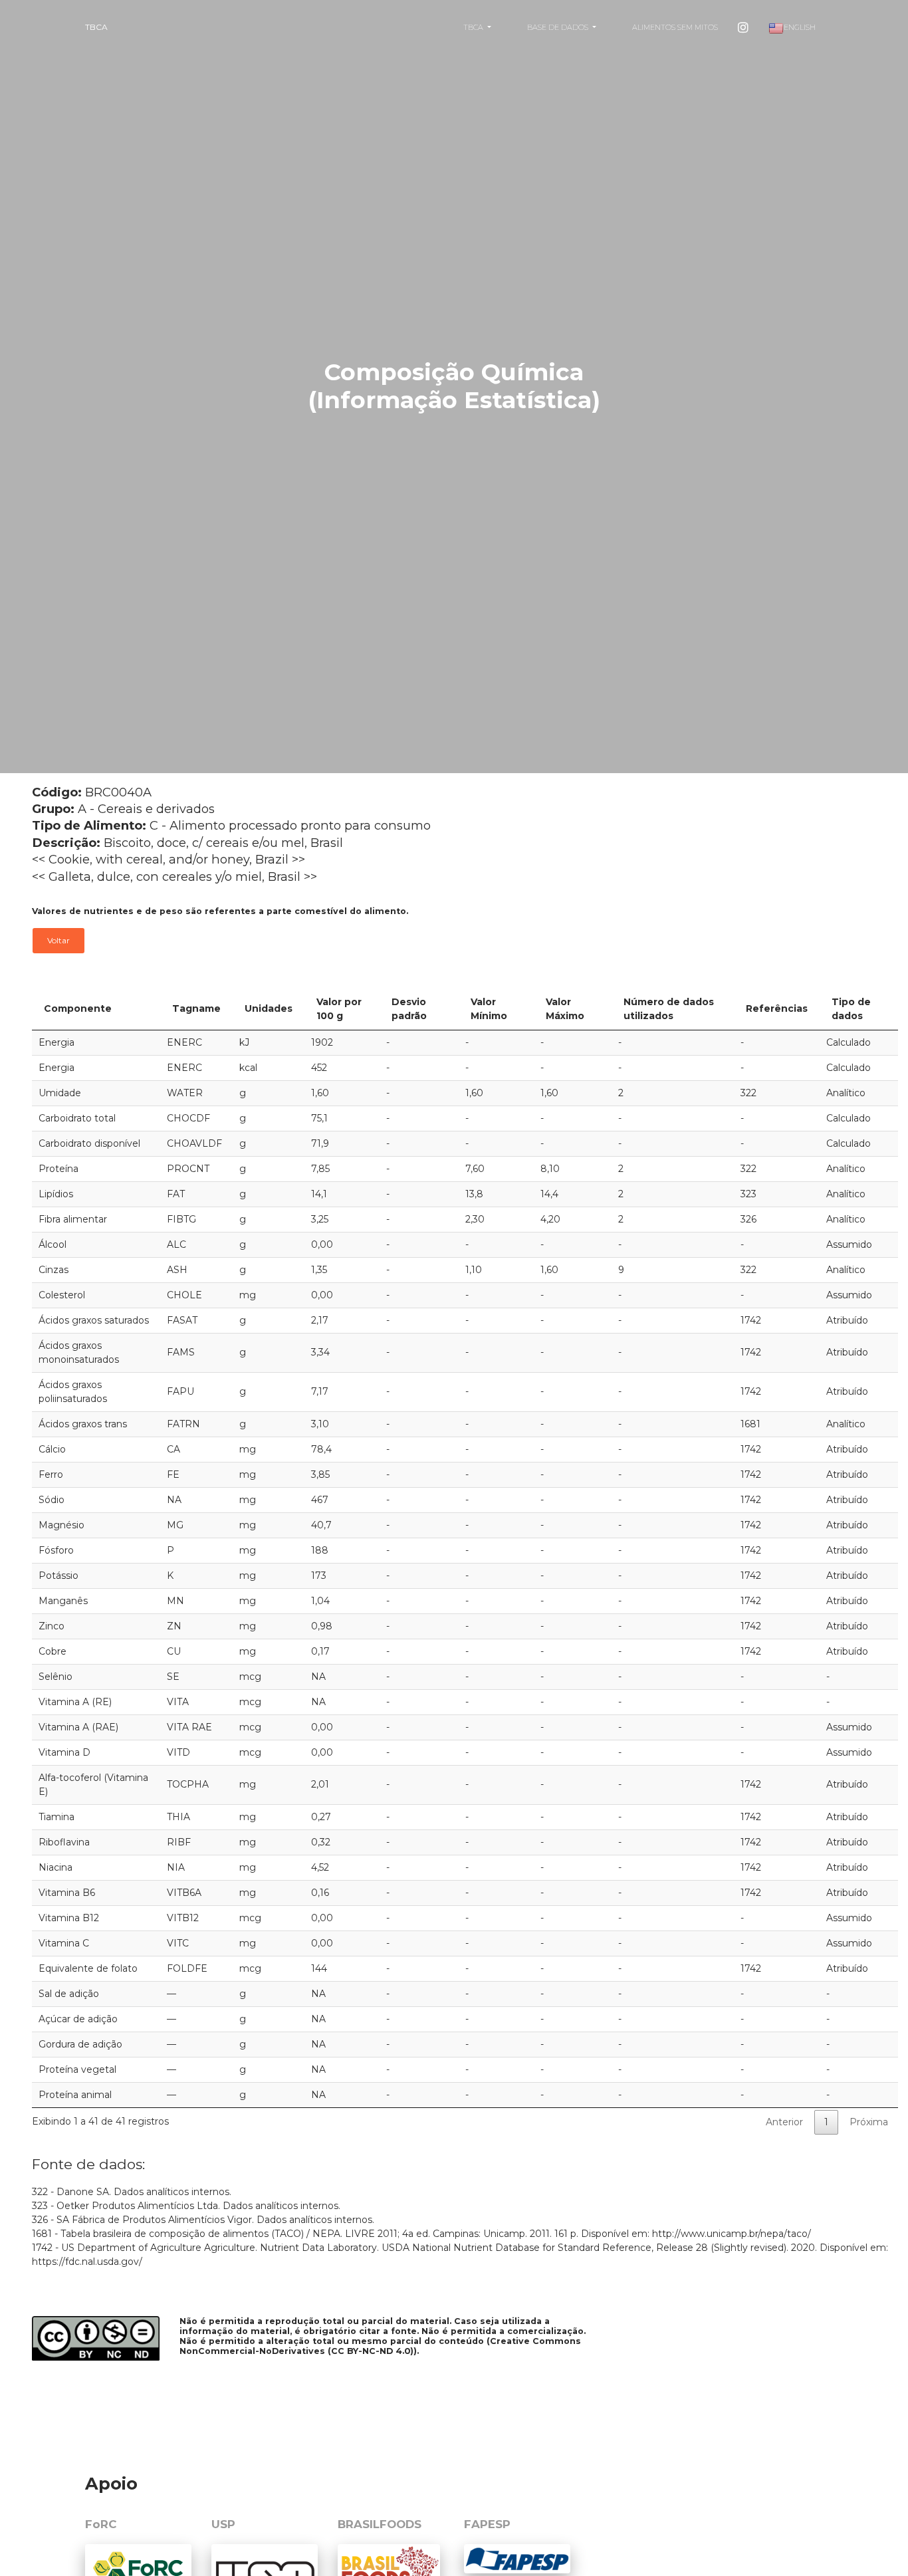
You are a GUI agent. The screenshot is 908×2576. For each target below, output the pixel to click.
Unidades (269, 1008)
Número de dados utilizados (669, 1009)
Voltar (58, 940)
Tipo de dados (851, 1009)
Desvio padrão (409, 1009)
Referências (777, 1008)
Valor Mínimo (489, 1009)
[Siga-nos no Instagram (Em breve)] (743, 27)
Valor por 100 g (339, 1009)
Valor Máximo (565, 1009)
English (800, 27)
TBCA (96, 27)
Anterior (784, 2122)
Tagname (196, 1008)
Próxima (869, 2122)
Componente (78, 1008)
